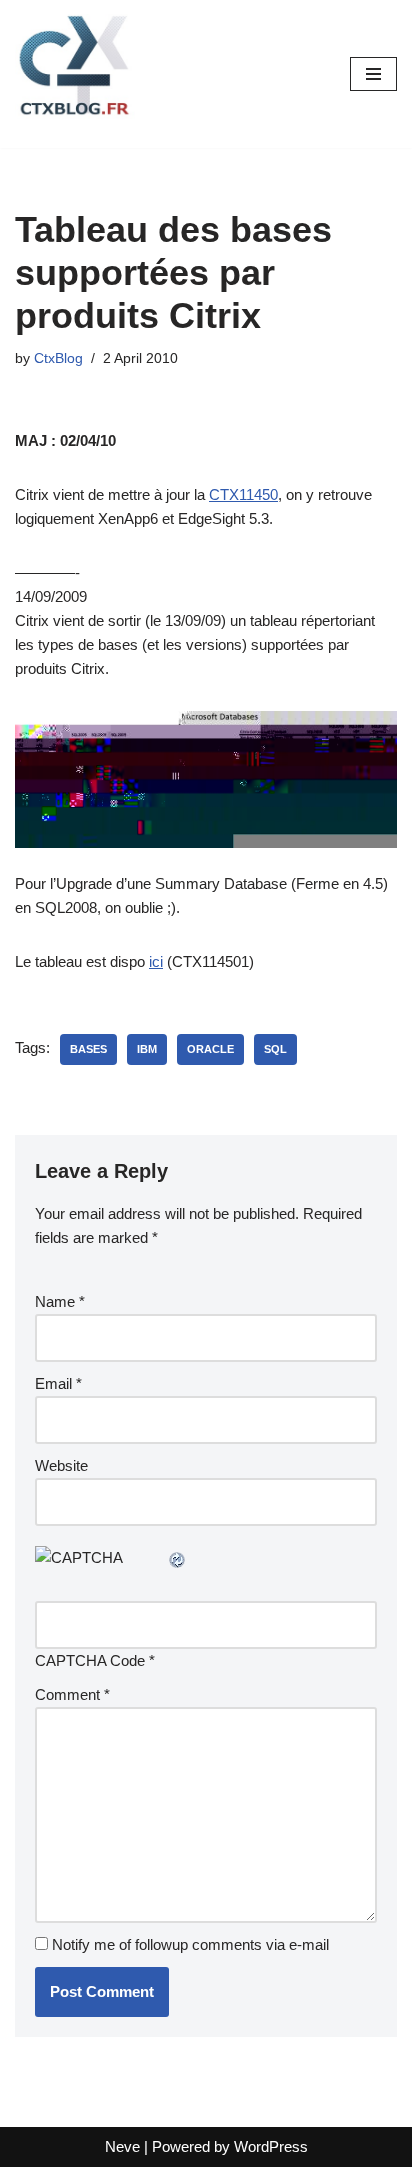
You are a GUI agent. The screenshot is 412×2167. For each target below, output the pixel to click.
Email (58, 1383)
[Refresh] (178, 1557)
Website (61, 1465)
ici (156, 961)
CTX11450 (243, 494)
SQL (275, 1049)
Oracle (210, 1049)
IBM (147, 1049)
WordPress (271, 2146)
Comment (72, 1694)
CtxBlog (58, 358)
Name (60, 1301)
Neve (122, 2146)
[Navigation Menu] (373, 74)
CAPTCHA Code (90, 1660)
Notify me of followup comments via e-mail (190, 1944)
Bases (88, 1049)
